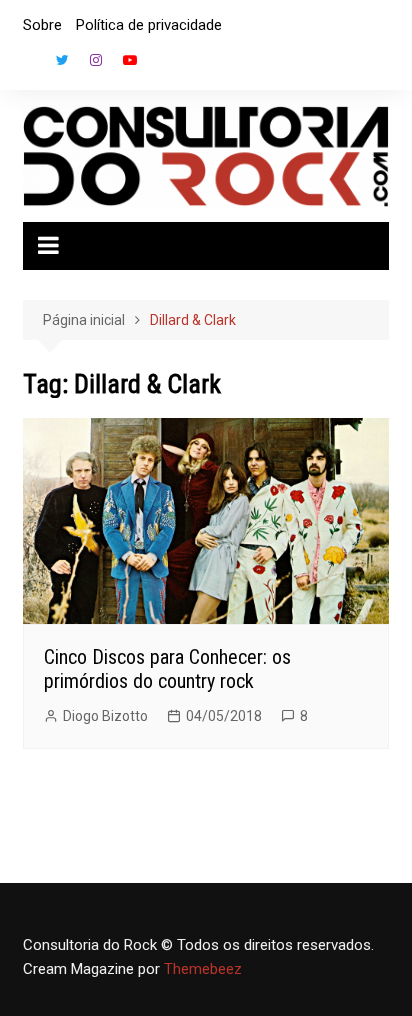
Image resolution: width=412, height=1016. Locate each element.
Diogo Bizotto (105, 716)
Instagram (96, 60)
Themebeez (203, 969)
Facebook (28, 65)
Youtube (130, 60)
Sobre (42, 25)
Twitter (62, 60)
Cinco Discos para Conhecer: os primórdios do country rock (167, 669)
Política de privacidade (149, 25)
